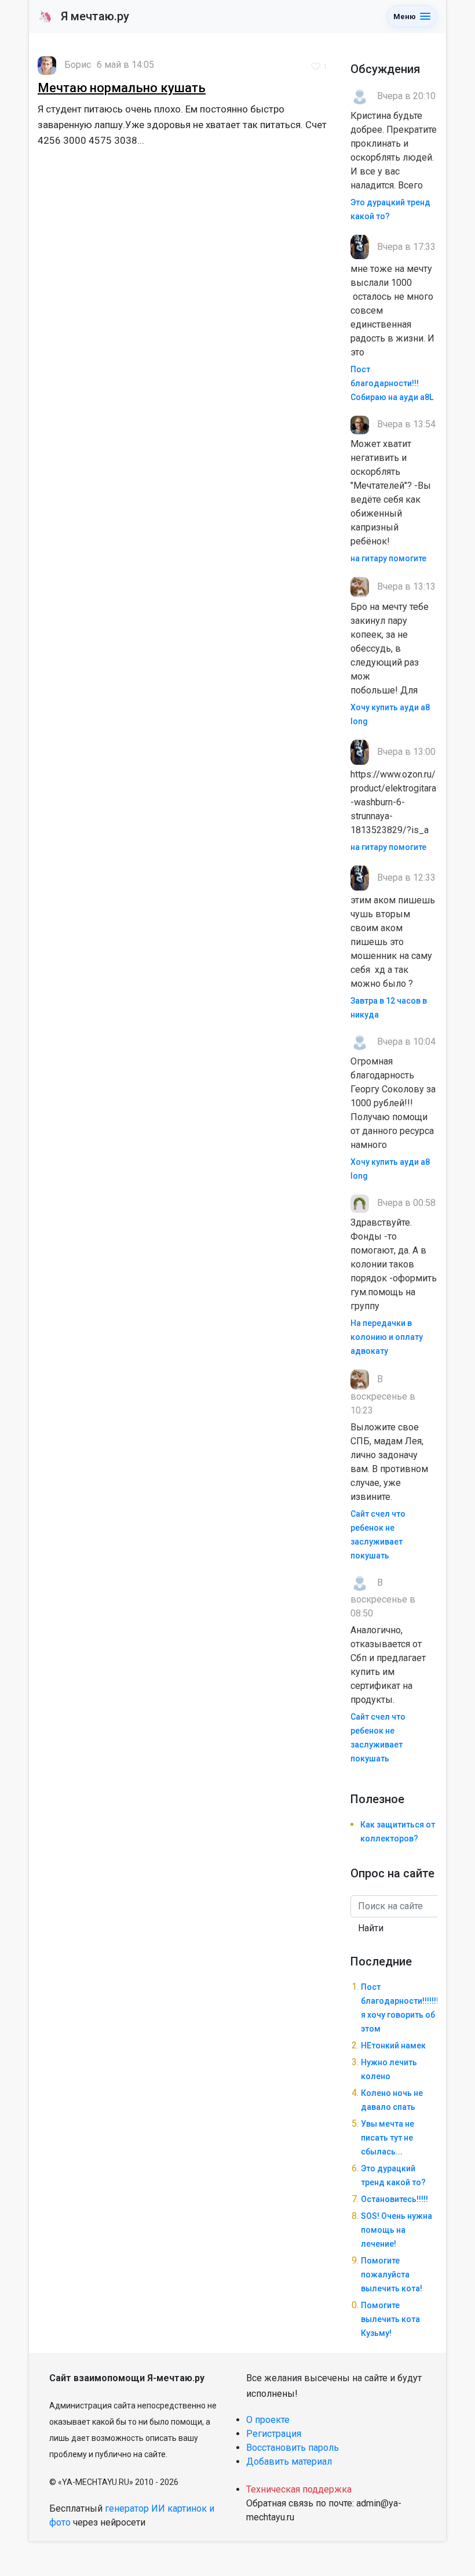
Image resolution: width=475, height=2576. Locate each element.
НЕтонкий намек (393, 2045)
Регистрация (274, 2434)
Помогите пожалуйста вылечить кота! (392, 2275)
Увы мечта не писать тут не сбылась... (388, 2138)
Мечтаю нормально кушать (122, 88)
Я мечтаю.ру (84, 16)
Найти (371, 1928)
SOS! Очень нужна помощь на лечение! (397, 2230)
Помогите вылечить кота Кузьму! (390, 2319)
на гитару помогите (388, 558)
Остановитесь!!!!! (394, 2199)
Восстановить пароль (293, 2448)
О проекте (268, 2420)
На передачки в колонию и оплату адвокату (387, 1337)
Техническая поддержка (299, 2489)
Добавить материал (289, 2461)
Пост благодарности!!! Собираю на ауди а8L (392, 383)
